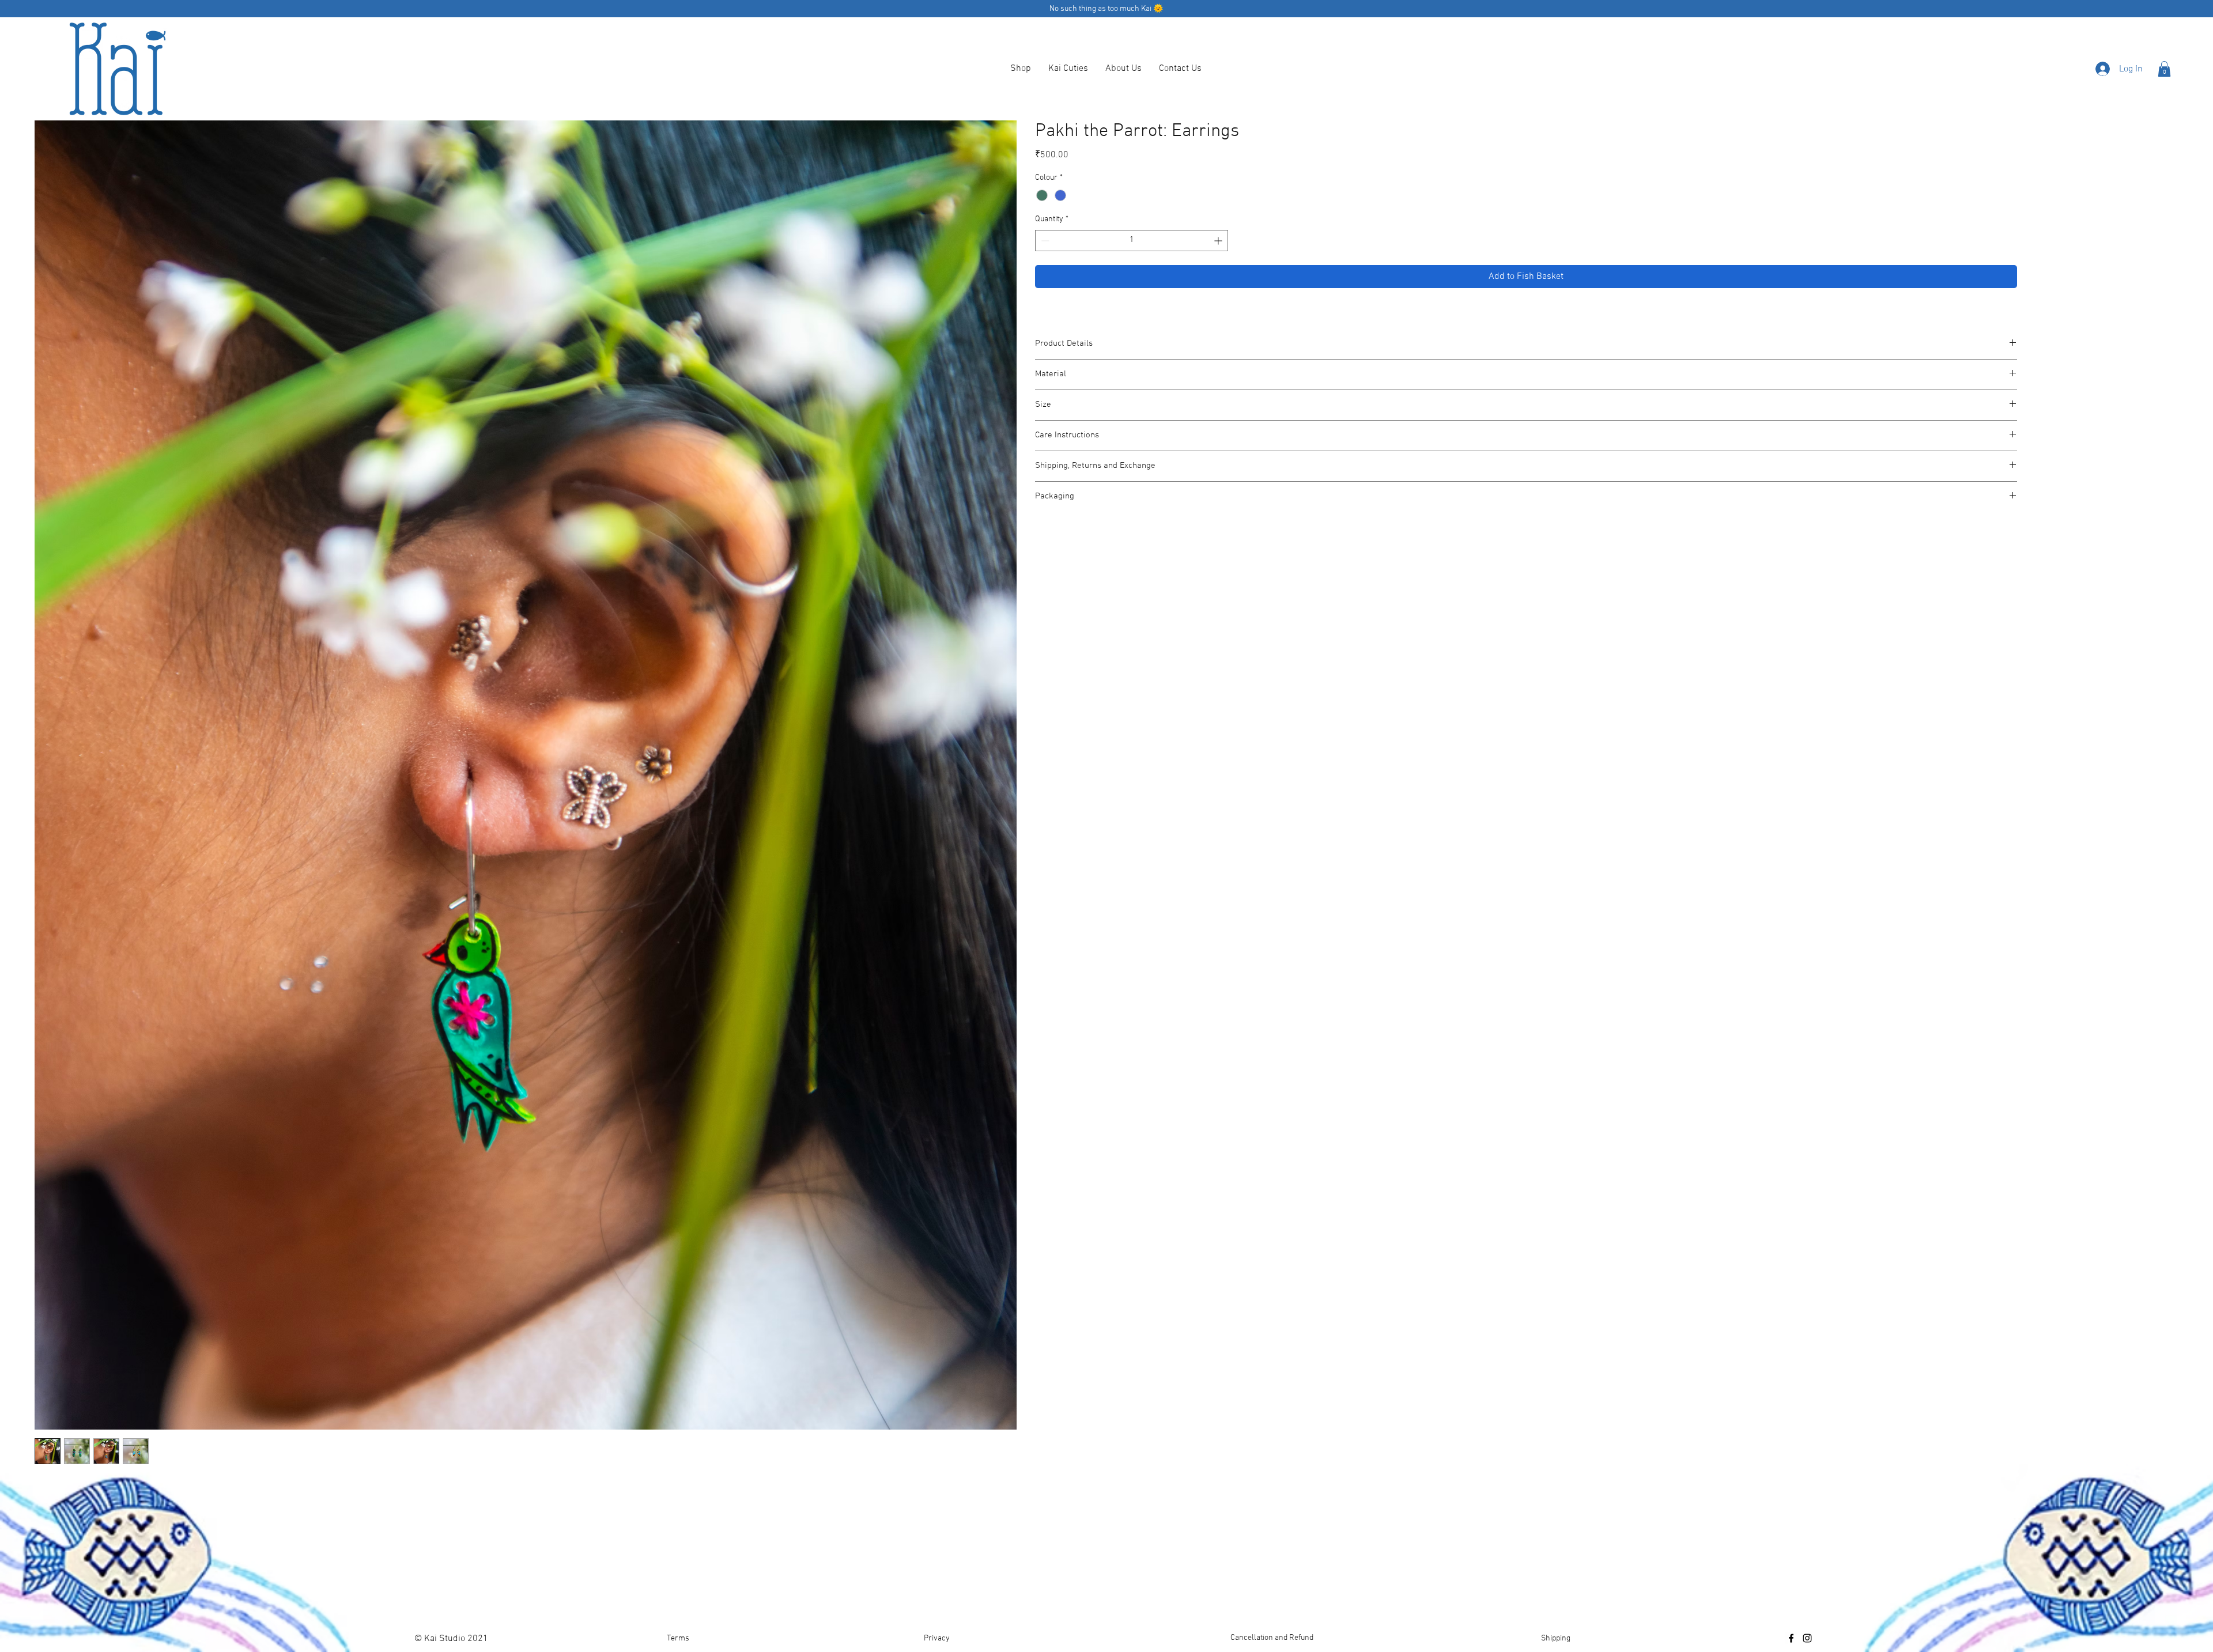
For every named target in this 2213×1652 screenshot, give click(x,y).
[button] (2164, 69)
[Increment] (1219, 241)
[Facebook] (1791, 1638)
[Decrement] (1044, 241)
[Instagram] (1807, 1638)
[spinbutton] (1132, 241)
